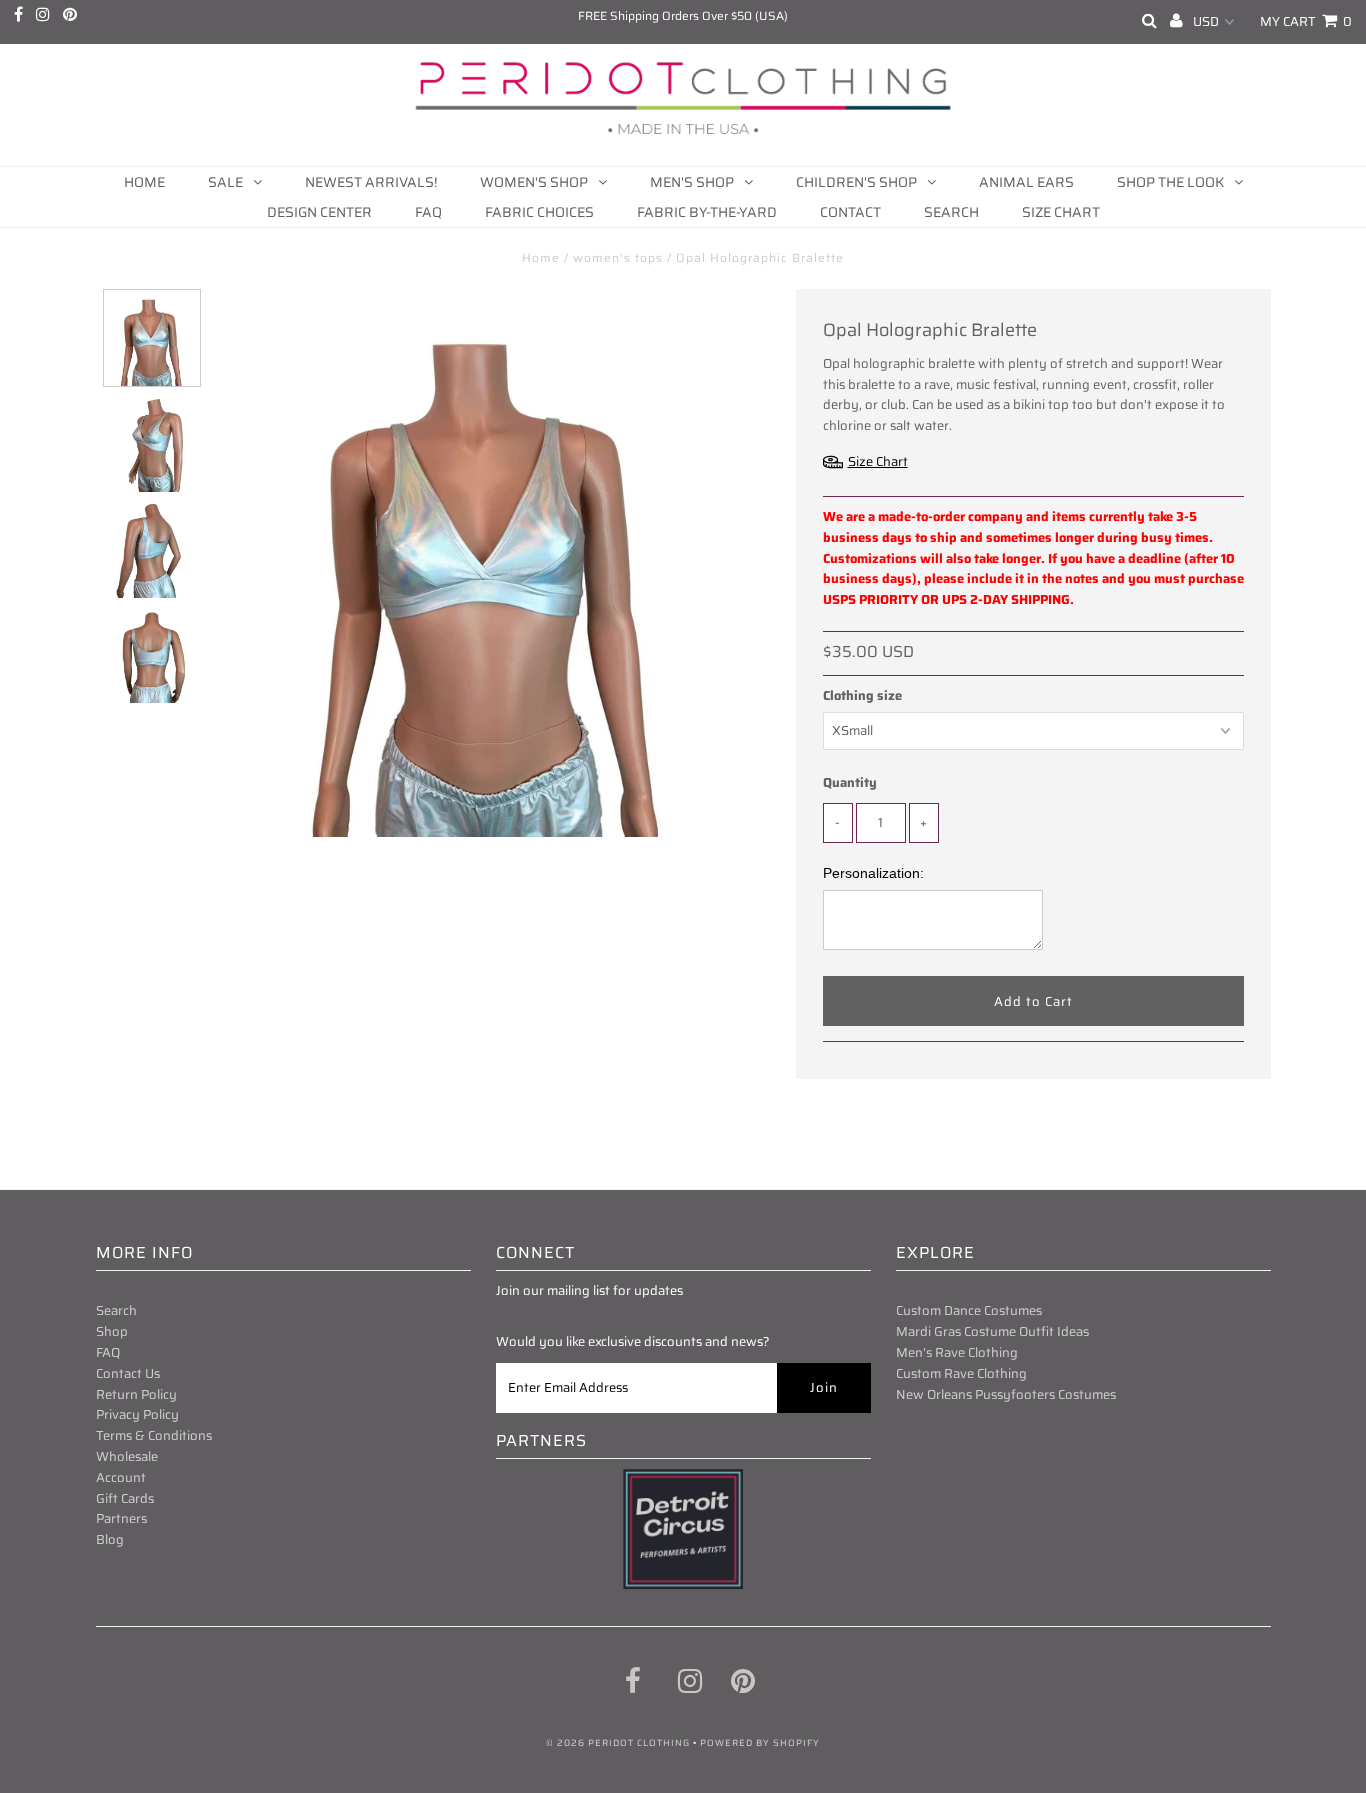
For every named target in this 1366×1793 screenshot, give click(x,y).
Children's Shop (856, 182)
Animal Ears (1026, 182)
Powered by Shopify (760, 1743)
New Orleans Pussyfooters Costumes (1006, 1394)
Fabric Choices (539, 212)
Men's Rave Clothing (957, 1352)
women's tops (618, 257)
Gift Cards (125, 1498)
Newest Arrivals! (371, 182)
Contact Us (128, 1373)
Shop (112, 1331)
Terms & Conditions (154, 1435)
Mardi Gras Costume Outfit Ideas (992, 1331)
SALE (225, 182)
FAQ (428, 212)
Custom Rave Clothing (961, 1373)
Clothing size (862, 696)
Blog (110, 1539)
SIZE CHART (1061, 212)
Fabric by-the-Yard (707, 212)
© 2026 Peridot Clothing (618, 1743)
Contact (850, 212)
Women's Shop (534, 182)
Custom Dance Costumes (969, 1310)
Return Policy (136, 1394)
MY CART (1306, 21)
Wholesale (127, 1456)
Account (121, 1477)
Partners (121, 1518)
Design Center (319, 212)
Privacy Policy (137, 1414)
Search (951, 212)
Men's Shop (692, 182)
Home (144, 182)
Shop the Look (1170, 182)
